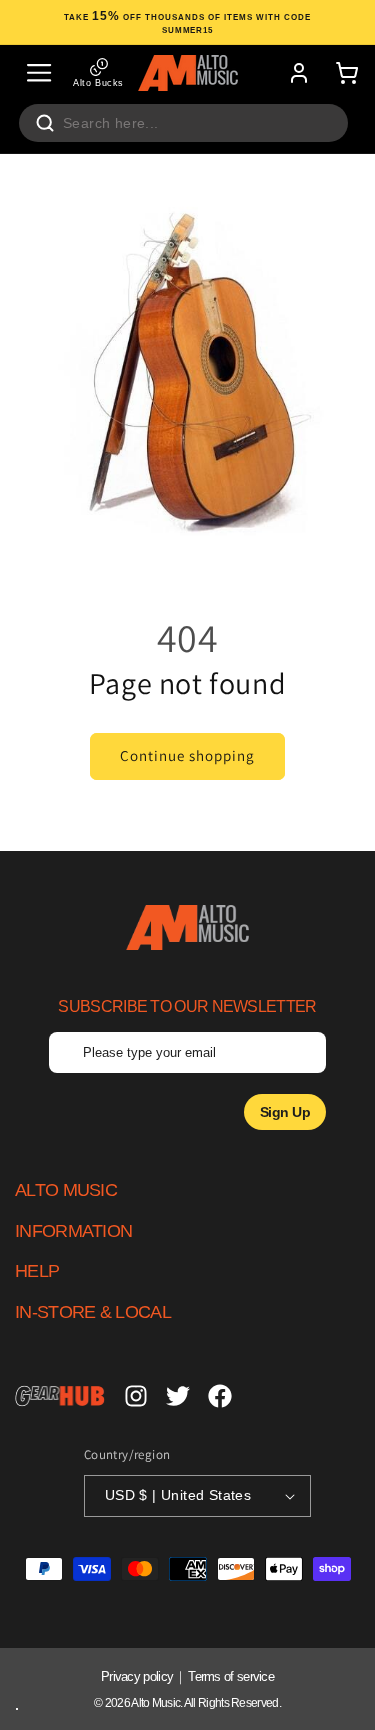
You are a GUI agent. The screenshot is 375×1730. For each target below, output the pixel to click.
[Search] (45, 123)
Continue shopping (187, 755)
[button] (39, 73)
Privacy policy (137, 1676)
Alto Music (155, 1703)
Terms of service (231, 1676)
